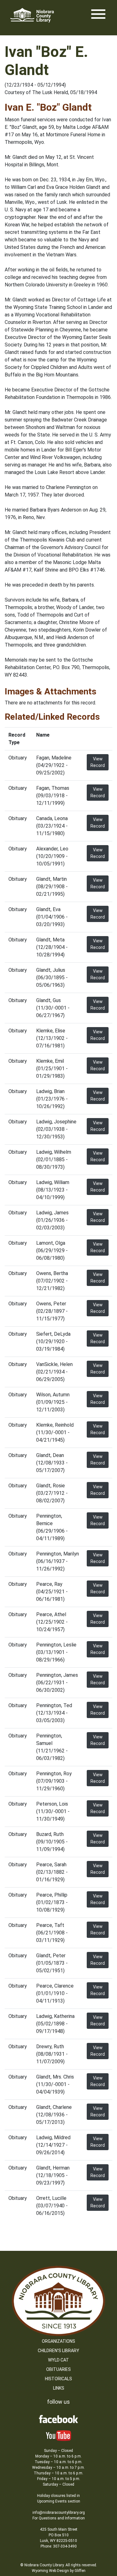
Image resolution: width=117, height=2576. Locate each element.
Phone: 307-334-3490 (59, 2546)
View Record (98, 762)
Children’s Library (58, 2351)
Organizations (58, 2341)
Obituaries (58, 2369)
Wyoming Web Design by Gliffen (59, 2571)
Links (59, 2388)
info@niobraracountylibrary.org (59, 2513)
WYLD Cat (58, 2360)
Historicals (58, 2379)
